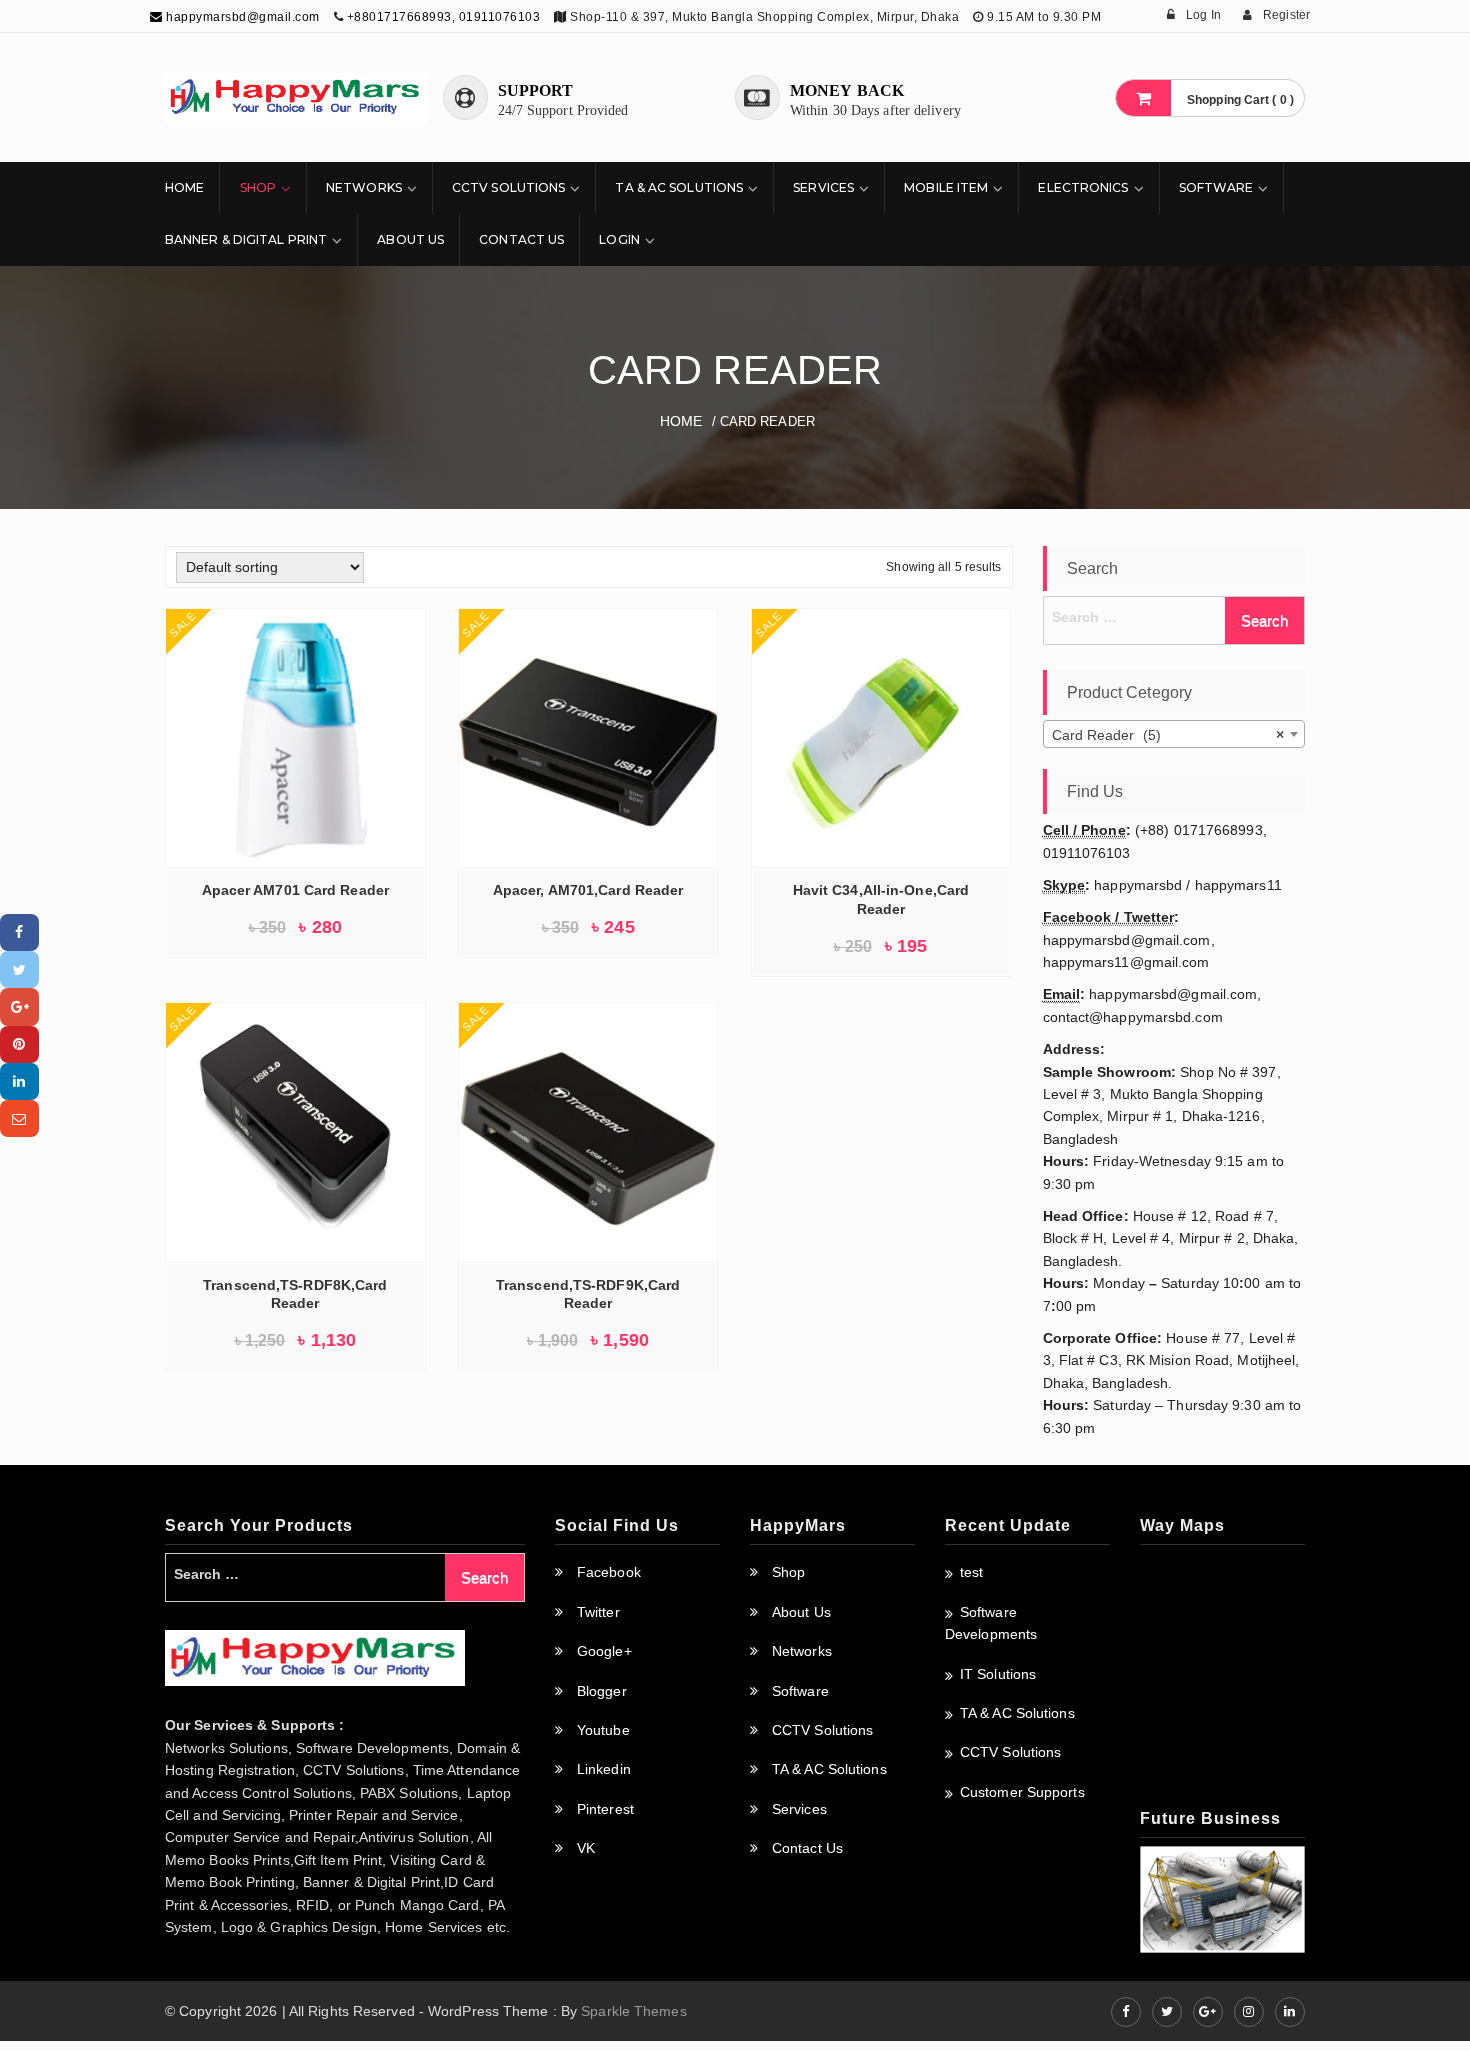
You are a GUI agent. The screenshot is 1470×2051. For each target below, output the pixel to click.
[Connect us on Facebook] (1126, 2012)
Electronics (1083, 187)
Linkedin (604, 1769)
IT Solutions (998, 1674)
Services (823, 187)
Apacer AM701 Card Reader (295, 890)
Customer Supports (1022, 1792)
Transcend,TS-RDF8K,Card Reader (295, 1294)
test (971, 1572)
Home (184, 187)
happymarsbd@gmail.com (241, 17)
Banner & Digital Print (246, 239)
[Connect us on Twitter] (1167, 2012)
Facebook (609, 1572)
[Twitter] (19, 969)
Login (619, 239)
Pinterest (605, 1809)
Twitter (598, 1612)
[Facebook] (19, 932)
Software (1216, 187)
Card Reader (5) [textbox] (1168, 735)
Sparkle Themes (633, 2011)
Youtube (603, 1730)
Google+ (604, 1651)
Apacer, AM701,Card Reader (588, 890)
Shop (258, 187)
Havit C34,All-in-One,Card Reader (881, 899)
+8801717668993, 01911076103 (444, 17)
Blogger (602, 1691)
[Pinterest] (19, 1044)
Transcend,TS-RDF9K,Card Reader (588, 1294)
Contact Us (521, 239)
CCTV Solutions (508, 187)
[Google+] (19, 1006)
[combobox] (1174, 734)
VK (586, 1848)
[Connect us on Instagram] (1249, 2012)
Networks (364, 187)
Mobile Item (946, 187)
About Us (410, 239)
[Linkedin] (19, 1081)
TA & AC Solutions (679, 187)
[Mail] (19, 1118)
